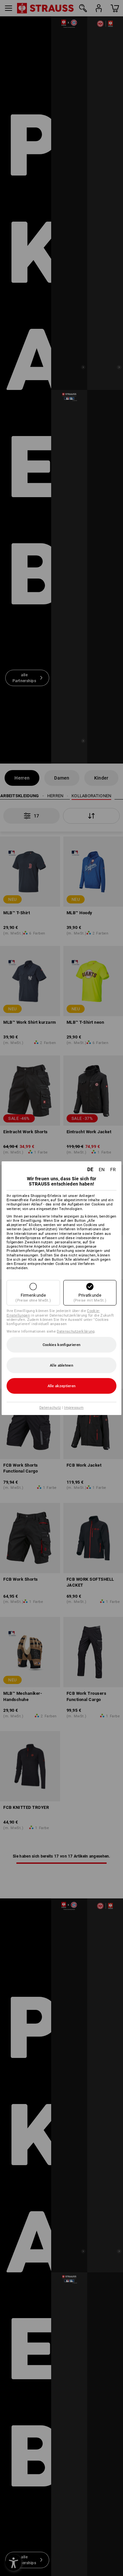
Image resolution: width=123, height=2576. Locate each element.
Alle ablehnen (61, 1365)
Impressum (74, 1408)
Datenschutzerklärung (76, 1331)
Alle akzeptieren (62, 1386)
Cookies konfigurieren (61, 1345)
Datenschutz (50, 1408)
